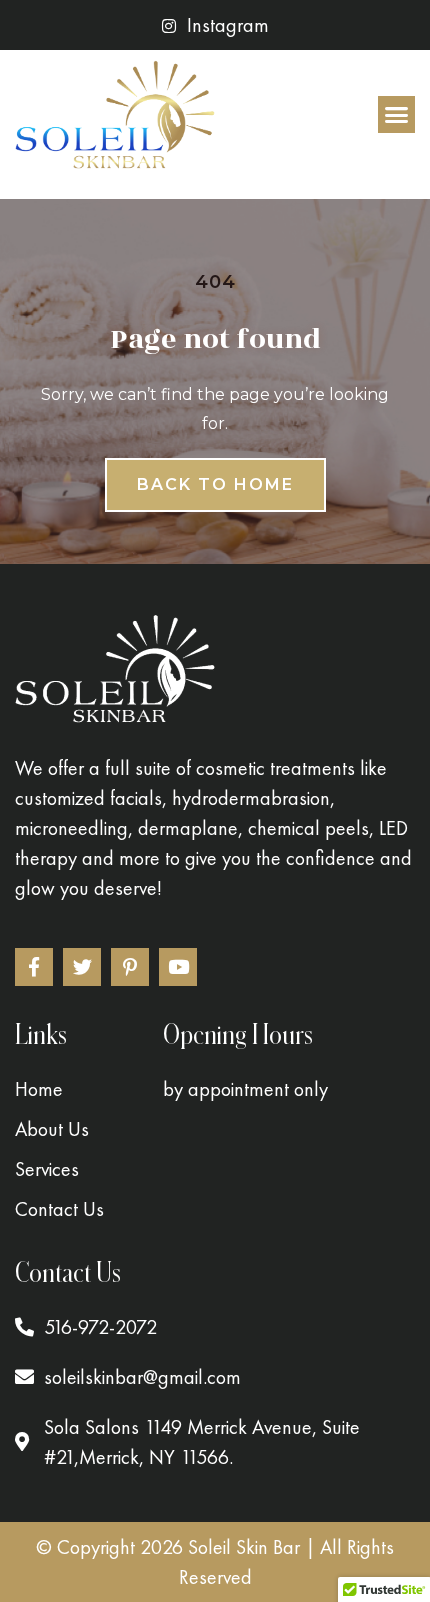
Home (39, 1089)
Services (47, 1169)
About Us (52, 1129)
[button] (397, 115)
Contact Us (59, 1209)
